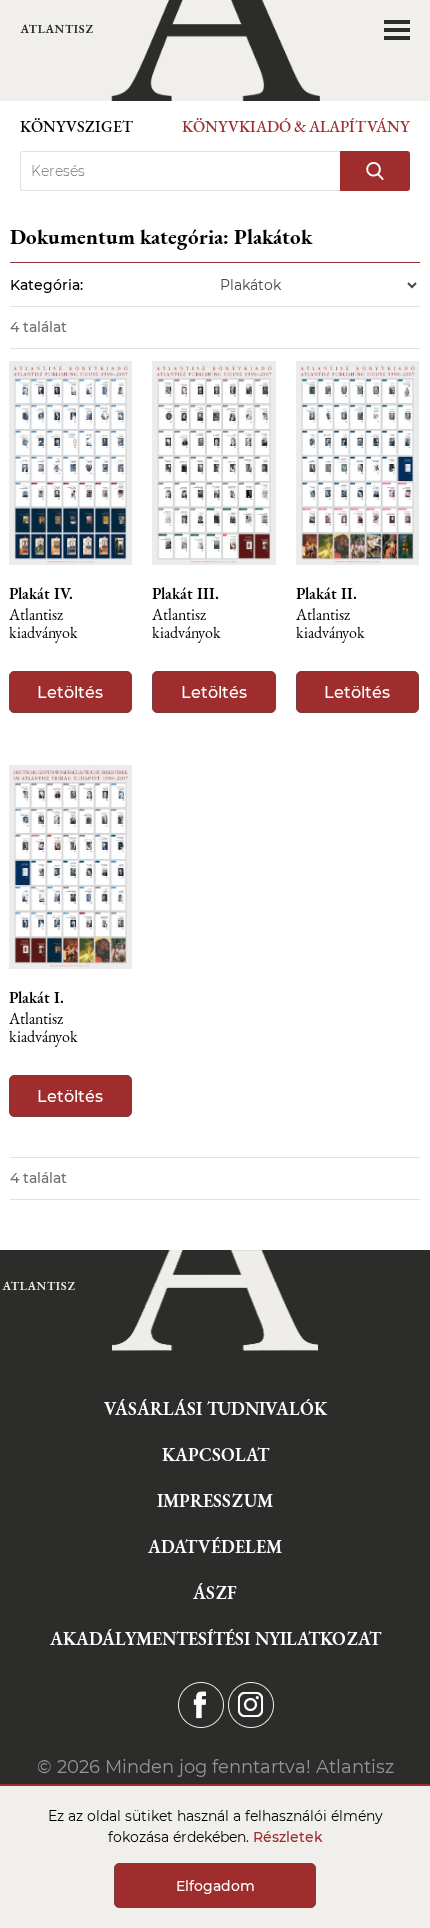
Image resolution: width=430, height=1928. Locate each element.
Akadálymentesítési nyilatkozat (215, 1638)
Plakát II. (326, 594)
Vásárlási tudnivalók (215, 1408)
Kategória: (46, 285)
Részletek (288, 1837)
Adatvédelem (215, 1546)
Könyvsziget (76, 126)
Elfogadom (215, 1886)
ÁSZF (215, 1592)
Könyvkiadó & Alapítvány (296, 126)
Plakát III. (185, 594)
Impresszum (215, 1500)
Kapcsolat (215, 1454)
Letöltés (70, 692)
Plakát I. (36, 998)
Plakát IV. (41, 594)
